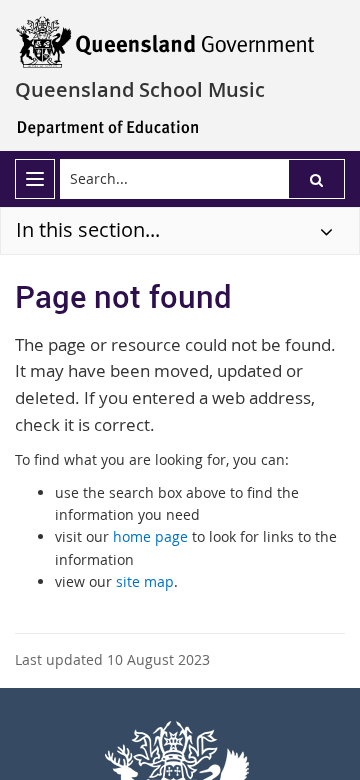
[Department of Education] (105, 126)
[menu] (35, 179)
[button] (316, 179)
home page (150, 536)
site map (145, 581)
